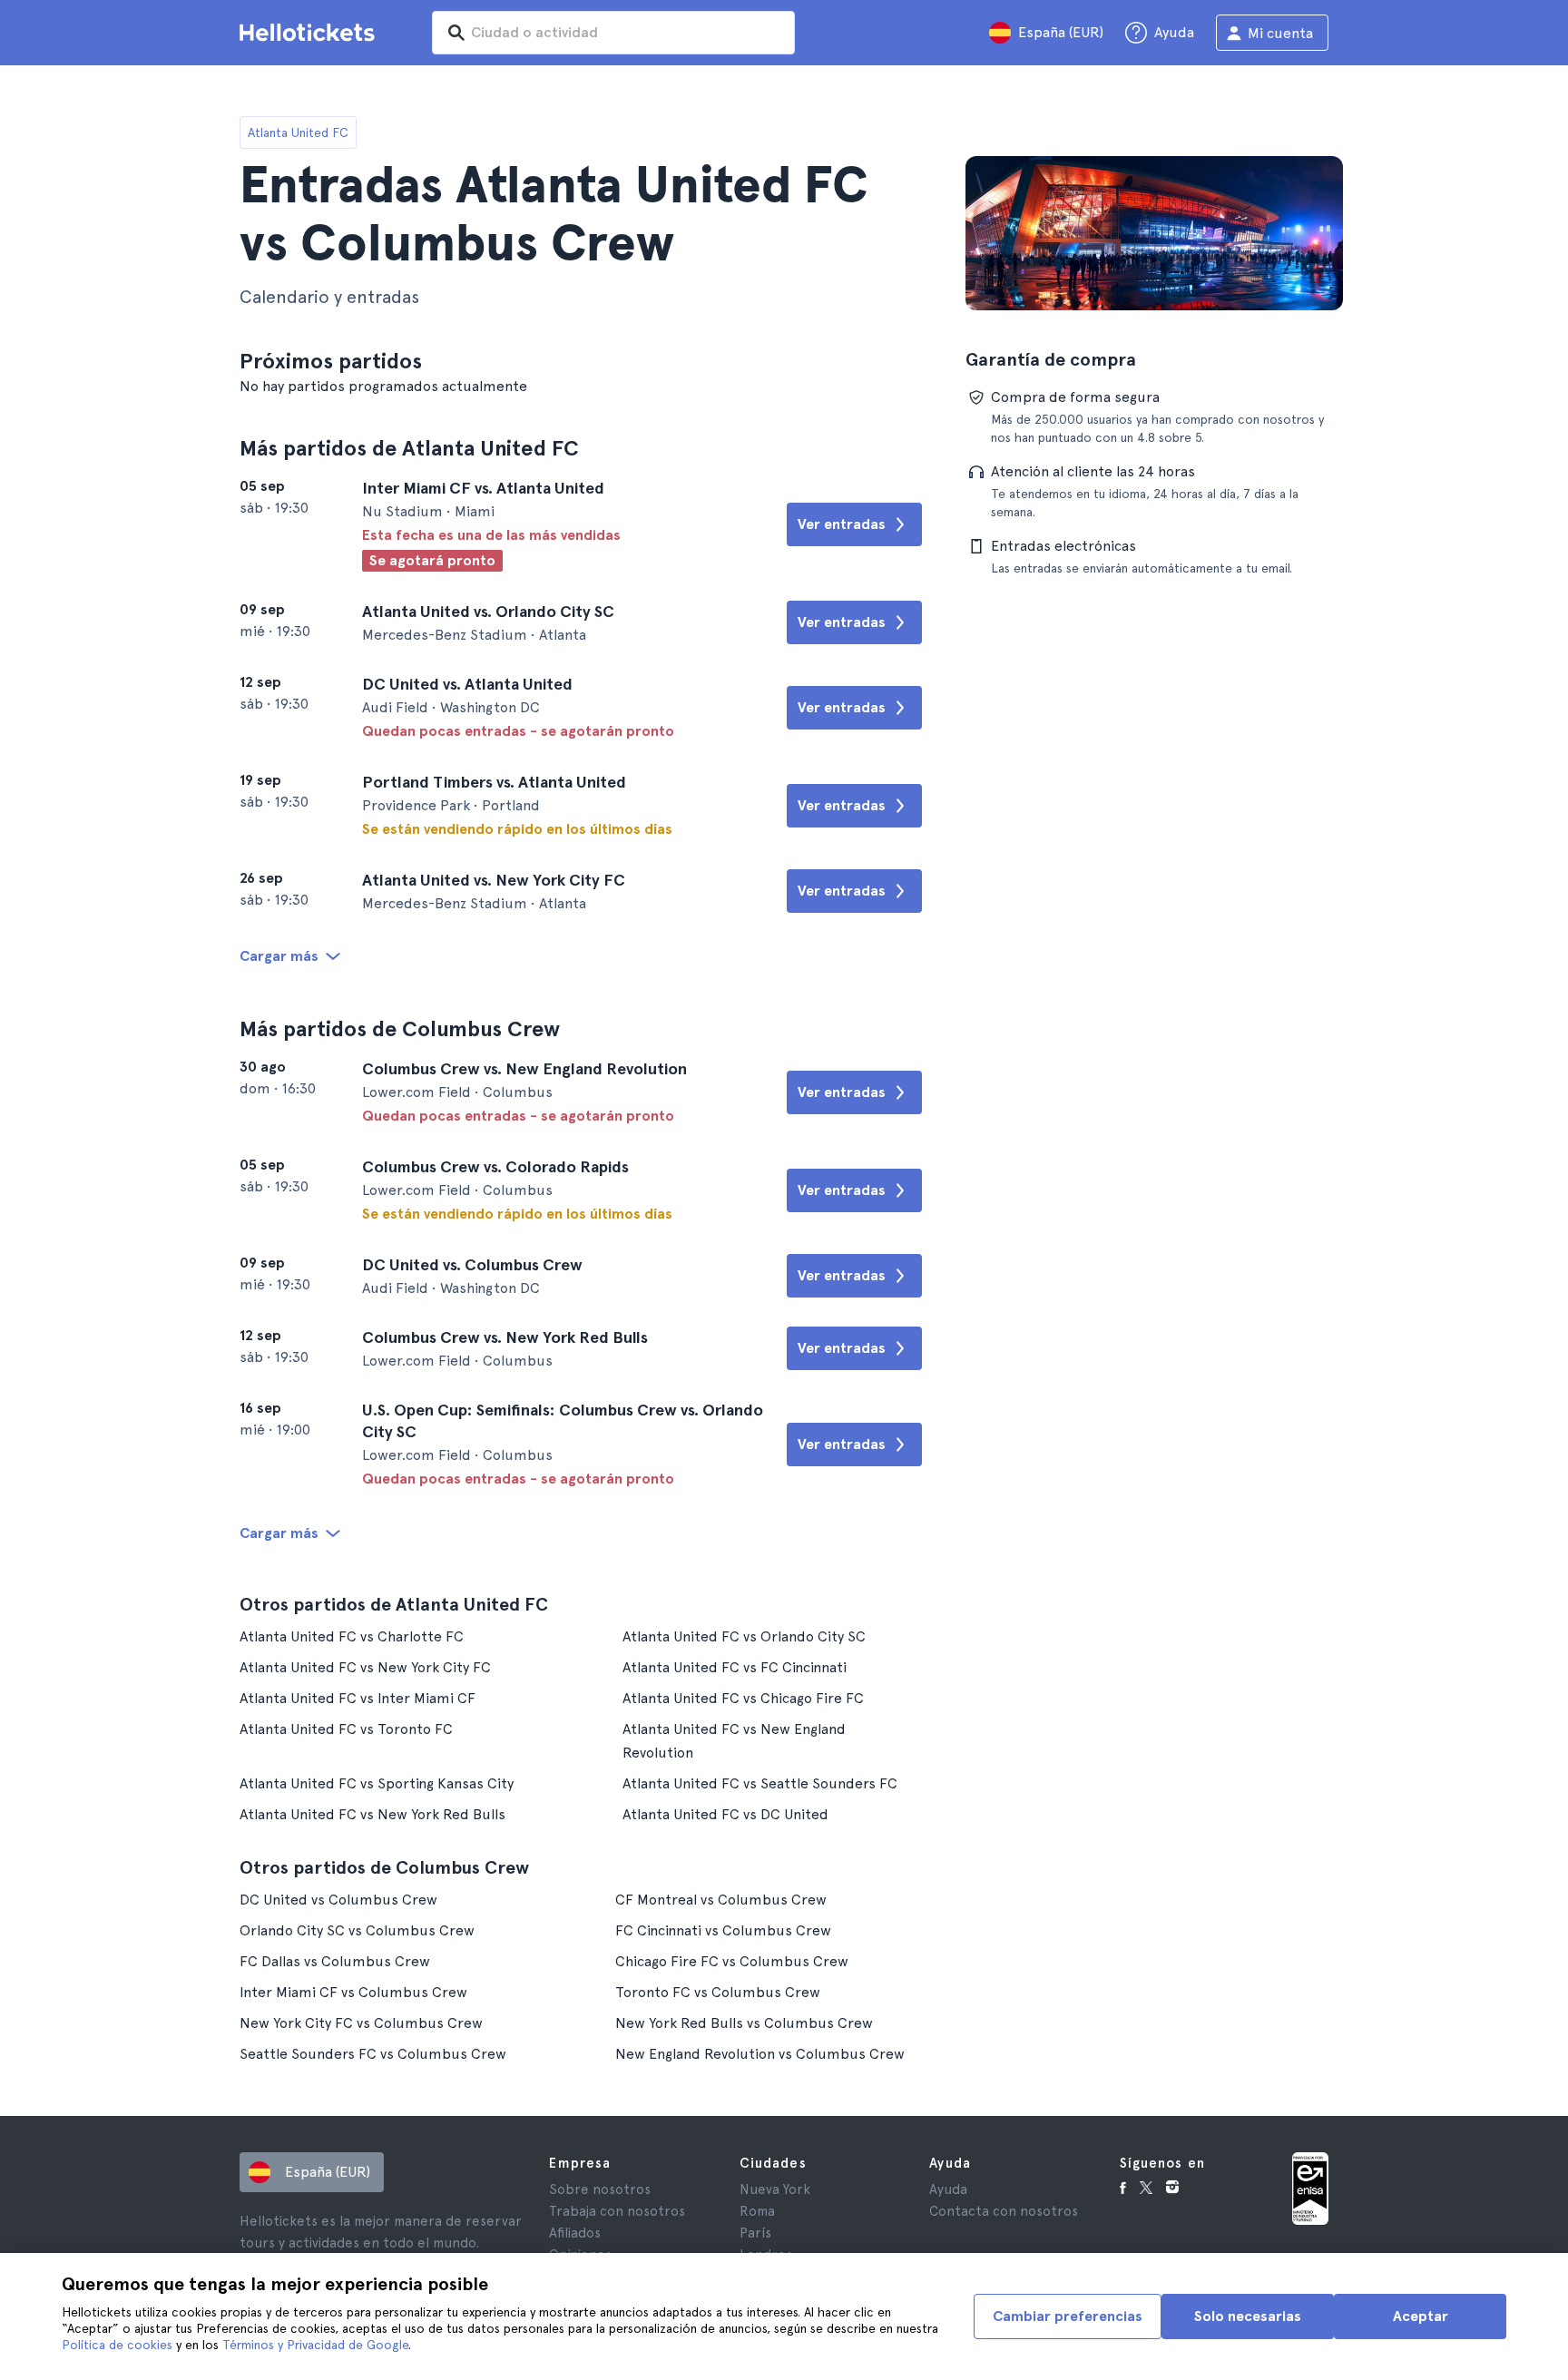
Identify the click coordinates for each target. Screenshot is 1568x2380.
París (755, 2233)
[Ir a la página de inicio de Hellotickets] (310, 33)
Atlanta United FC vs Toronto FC (346, 1729)
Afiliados (575, 2233)
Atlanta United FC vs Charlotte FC (352, 1636)
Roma (757, 2211)
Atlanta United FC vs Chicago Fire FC (743, 1698)
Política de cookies (117, 2345)
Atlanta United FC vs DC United (725, 1814)
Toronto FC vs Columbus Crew (718, 1992)
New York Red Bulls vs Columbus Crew (744, 2023)
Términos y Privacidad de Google (315, 2345)
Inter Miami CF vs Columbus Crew (353, 1992)
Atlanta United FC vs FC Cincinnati (735, 1667)
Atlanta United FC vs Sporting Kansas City (377, 1783)
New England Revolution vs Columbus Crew (760, 2054)
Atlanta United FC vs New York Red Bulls (372, 1814)
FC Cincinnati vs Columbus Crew (723, 1930)
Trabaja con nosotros (617, 2211)
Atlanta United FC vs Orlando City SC (744, 1636)
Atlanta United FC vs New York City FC (365, 1667)
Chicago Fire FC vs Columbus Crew (732, 1961)
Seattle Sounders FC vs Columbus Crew (373, 2054)
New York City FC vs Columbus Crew (361, 2023)
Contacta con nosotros (1004, 2211)
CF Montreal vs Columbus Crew (721, 1900)
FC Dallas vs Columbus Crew (335, 1961)
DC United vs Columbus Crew (338, 1900)
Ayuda (948, 2189)
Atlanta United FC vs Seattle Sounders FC (760, 1783)
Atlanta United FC (298, 132)
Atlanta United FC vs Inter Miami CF (358, 1698)
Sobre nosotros (600, 2189)
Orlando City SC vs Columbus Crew (357, 1930)
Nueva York (775, 2189)
